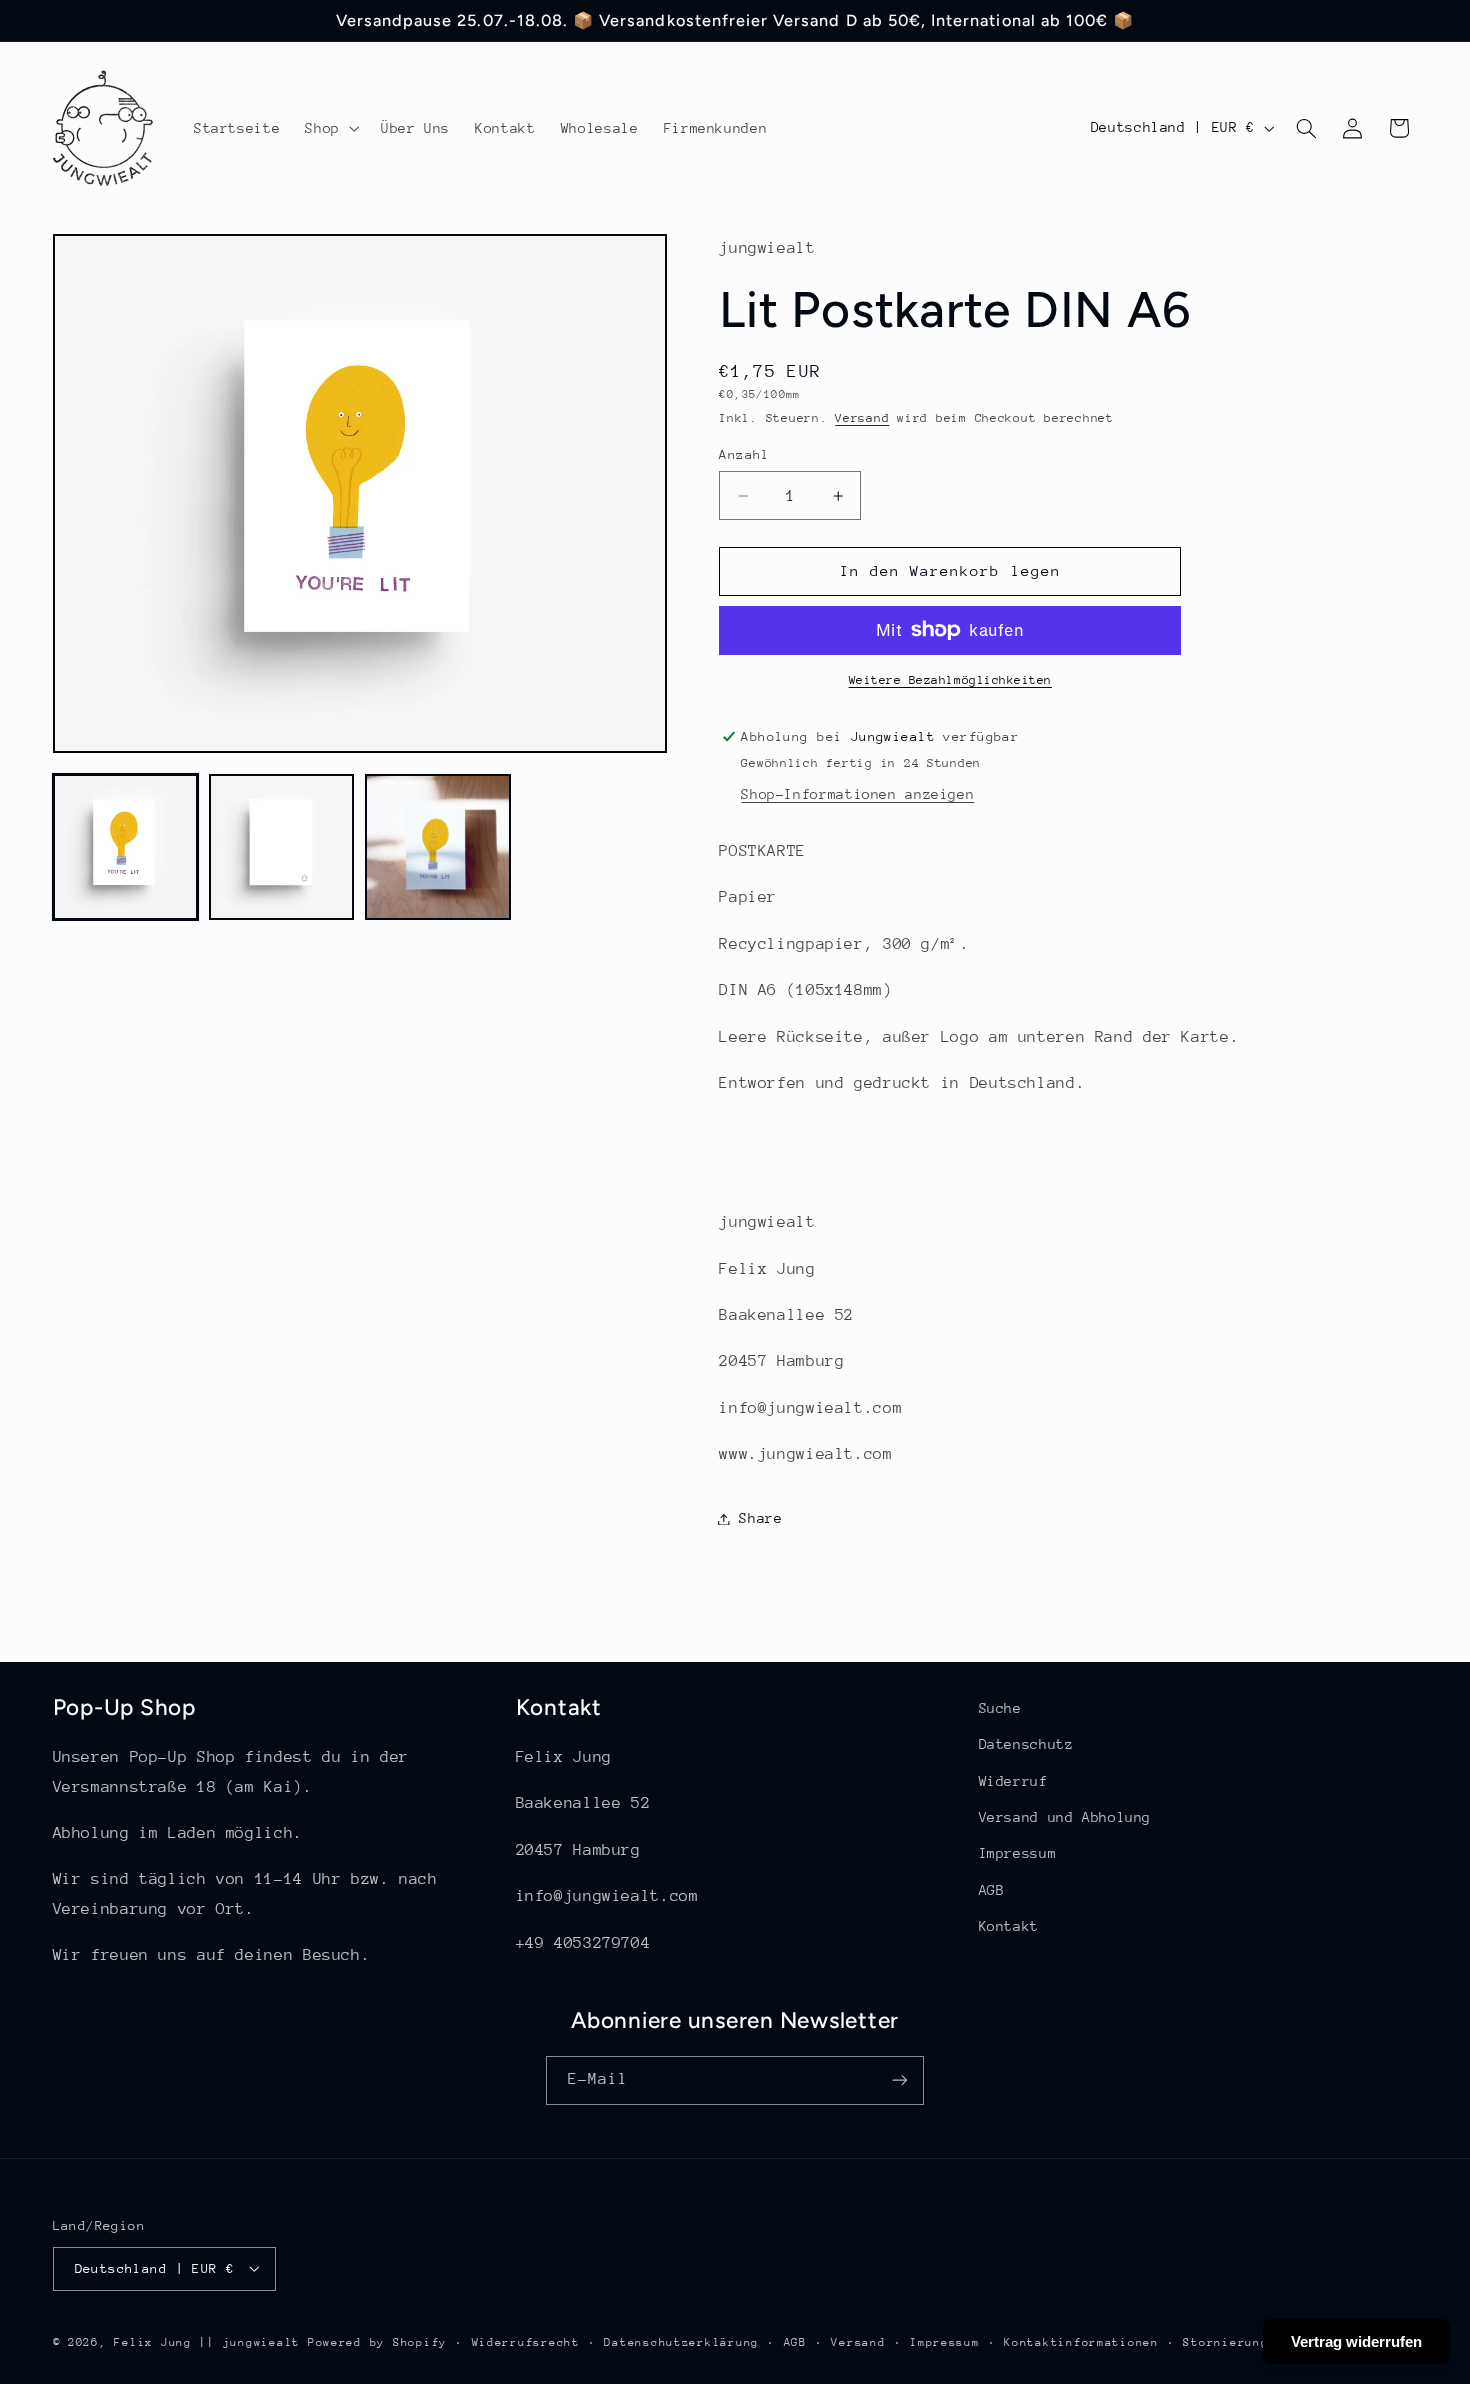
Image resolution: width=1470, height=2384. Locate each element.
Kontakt (1009, 1927)
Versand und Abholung (1065, 1817)
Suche (1000, 1708)
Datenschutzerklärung (681, 2341)
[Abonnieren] (900, 2080)
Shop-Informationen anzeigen (857, 794)
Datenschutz (1026, 1745)
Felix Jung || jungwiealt (207, 2341)
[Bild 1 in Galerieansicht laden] (126, 847)
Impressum (1018, 1854)
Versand (862, 418)
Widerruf (1013, 1781)
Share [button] (760, 1518)
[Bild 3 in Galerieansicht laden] (438, 847)
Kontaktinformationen (1081, 2341)
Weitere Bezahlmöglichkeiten (950, 680)
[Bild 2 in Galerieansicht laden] (282, 847)
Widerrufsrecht (526, 2341)
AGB (992, 1890)
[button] (330, 128)
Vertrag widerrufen (1356, 2341)
